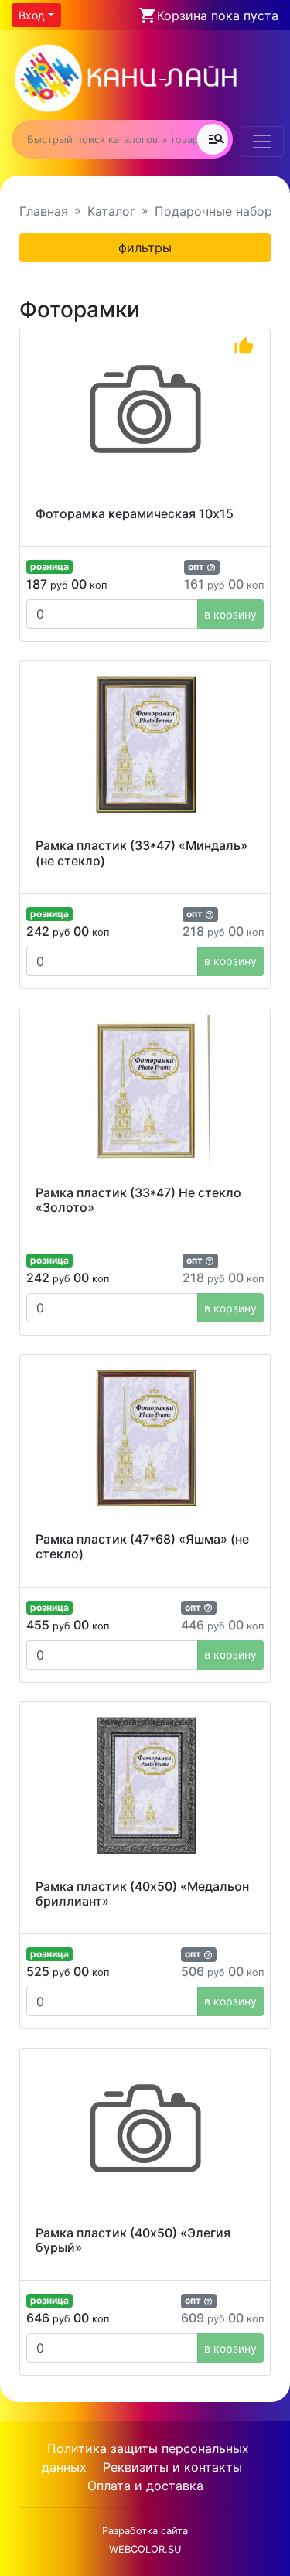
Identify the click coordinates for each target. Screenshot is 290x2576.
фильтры (145, 247)
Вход (32, 15)
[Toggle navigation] (262, 142)
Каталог (111, 211)
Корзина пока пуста (218, 15)
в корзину (230, 614)
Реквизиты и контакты (172, 2467)
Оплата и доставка (145, 2486)
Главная (44, 211)
